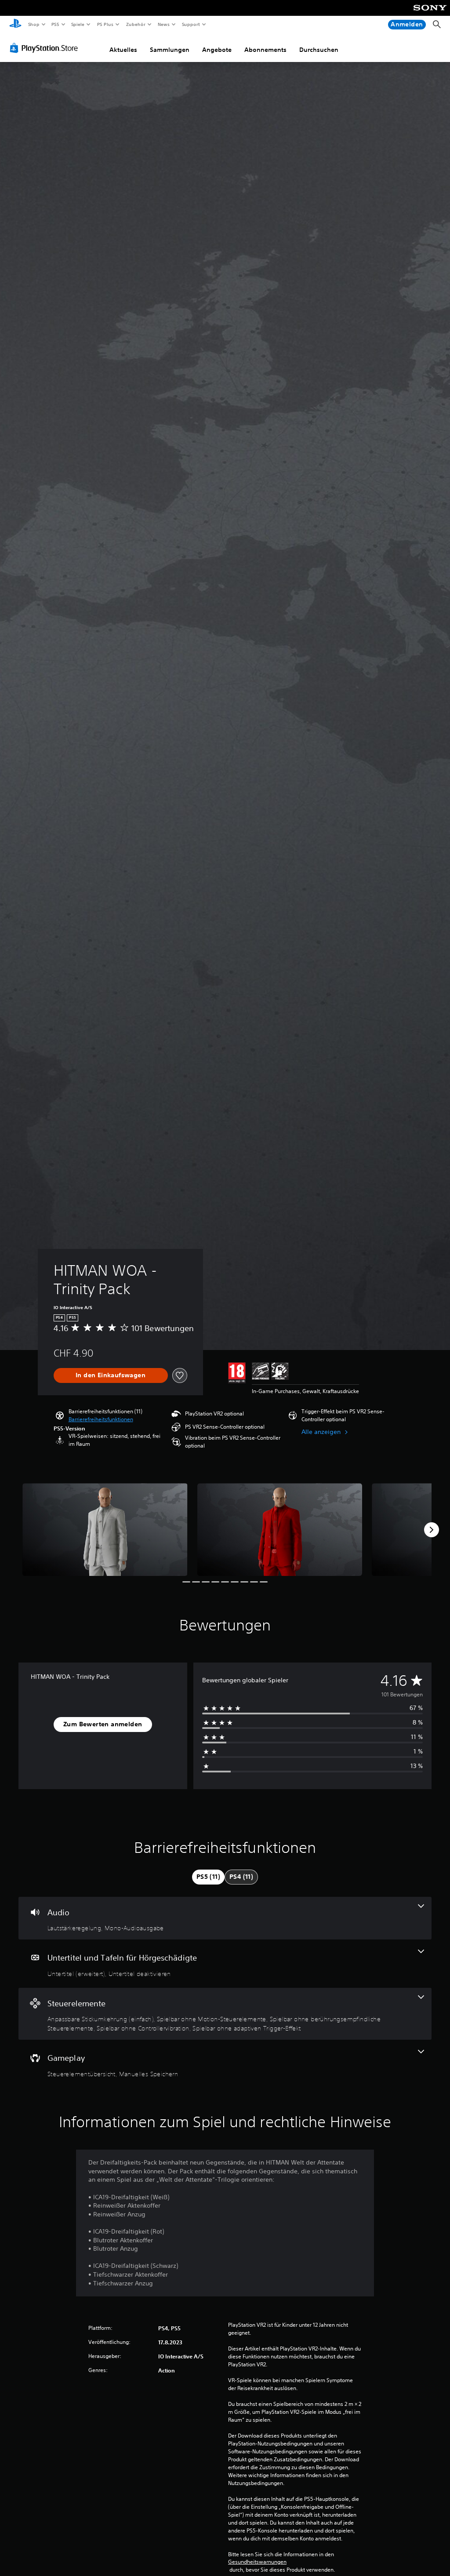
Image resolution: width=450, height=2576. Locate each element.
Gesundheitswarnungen (257, 2562)
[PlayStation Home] (15, 25)
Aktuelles (123, 50)
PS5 (56, 24)
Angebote (217, 50)
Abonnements (265, 50)
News (164, 24)
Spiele (78, 24)
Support (191, 24)
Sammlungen (170, 50)
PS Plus (105, 24)
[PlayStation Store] (46, 48)
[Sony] (430, 14)
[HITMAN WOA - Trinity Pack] (105, 1530)
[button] (101, 1419)
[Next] (432, 1530)
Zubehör (135, 24)
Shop (33, 24)
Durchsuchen (319, 50)
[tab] (208, 1877)
